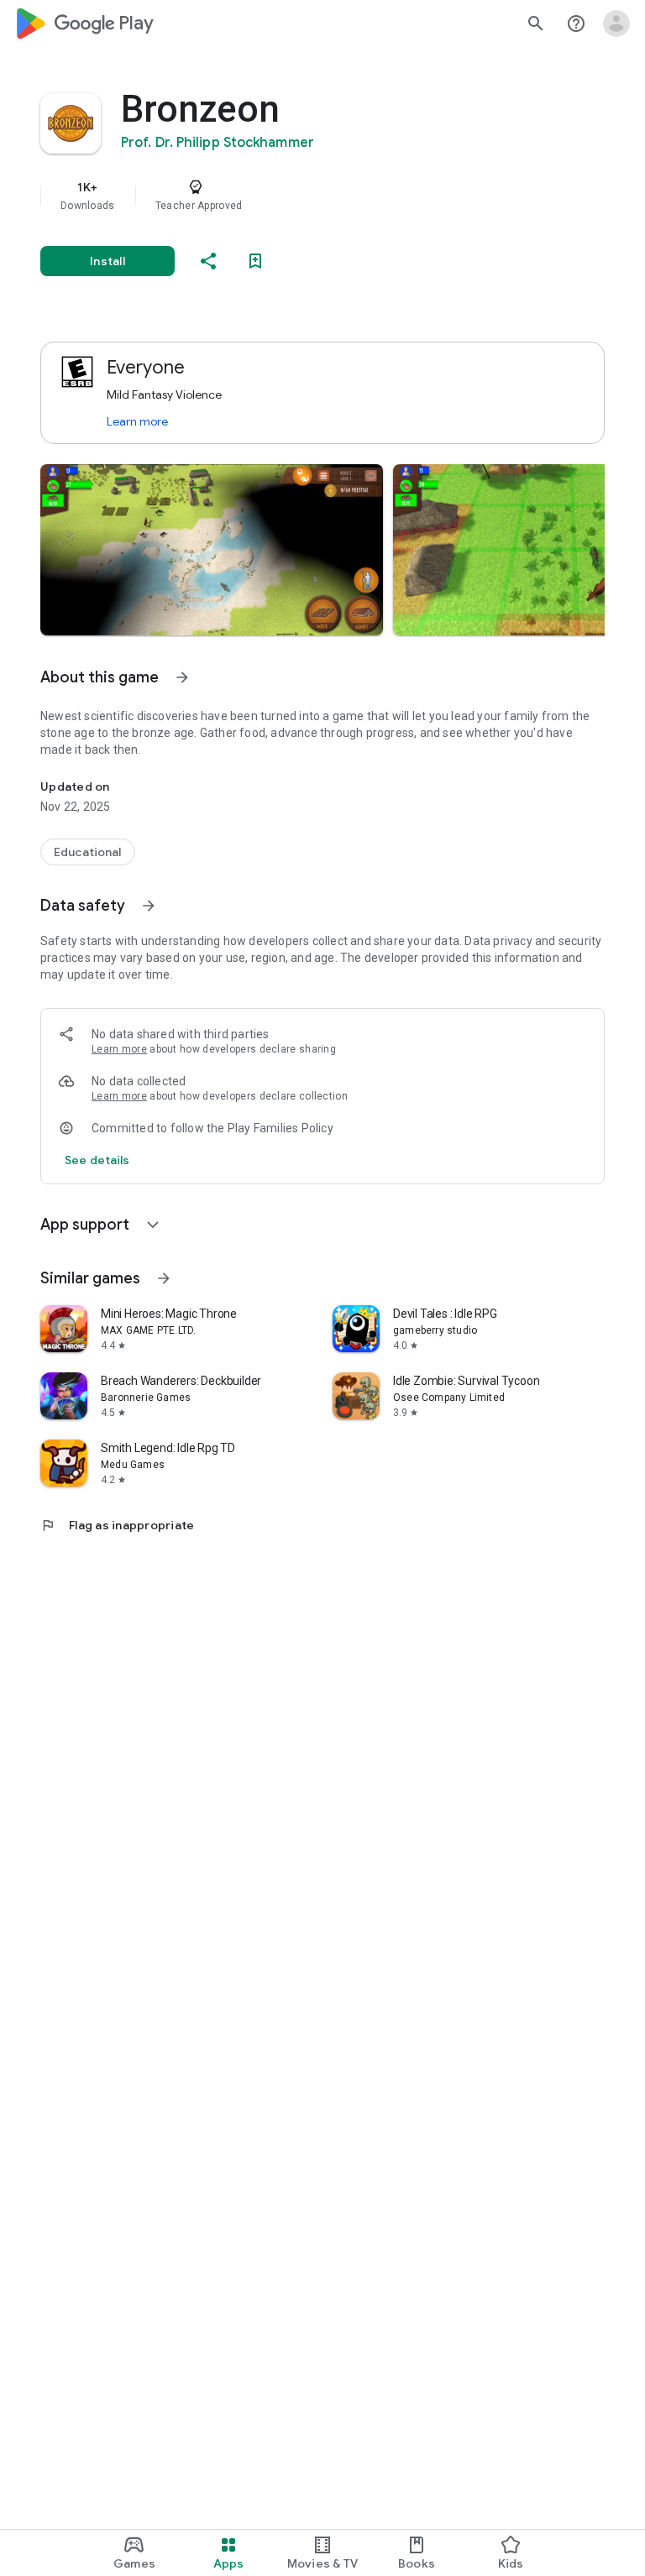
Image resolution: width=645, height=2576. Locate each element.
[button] (212, 550)
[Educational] (88, 852)
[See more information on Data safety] (149, 906)
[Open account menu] (616, 24)
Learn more (137, 421)
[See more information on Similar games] (164, 1278)
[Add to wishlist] (255, 261)
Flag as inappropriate (117, 1525)
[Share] (208, 261)
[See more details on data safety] (97, 1160)
